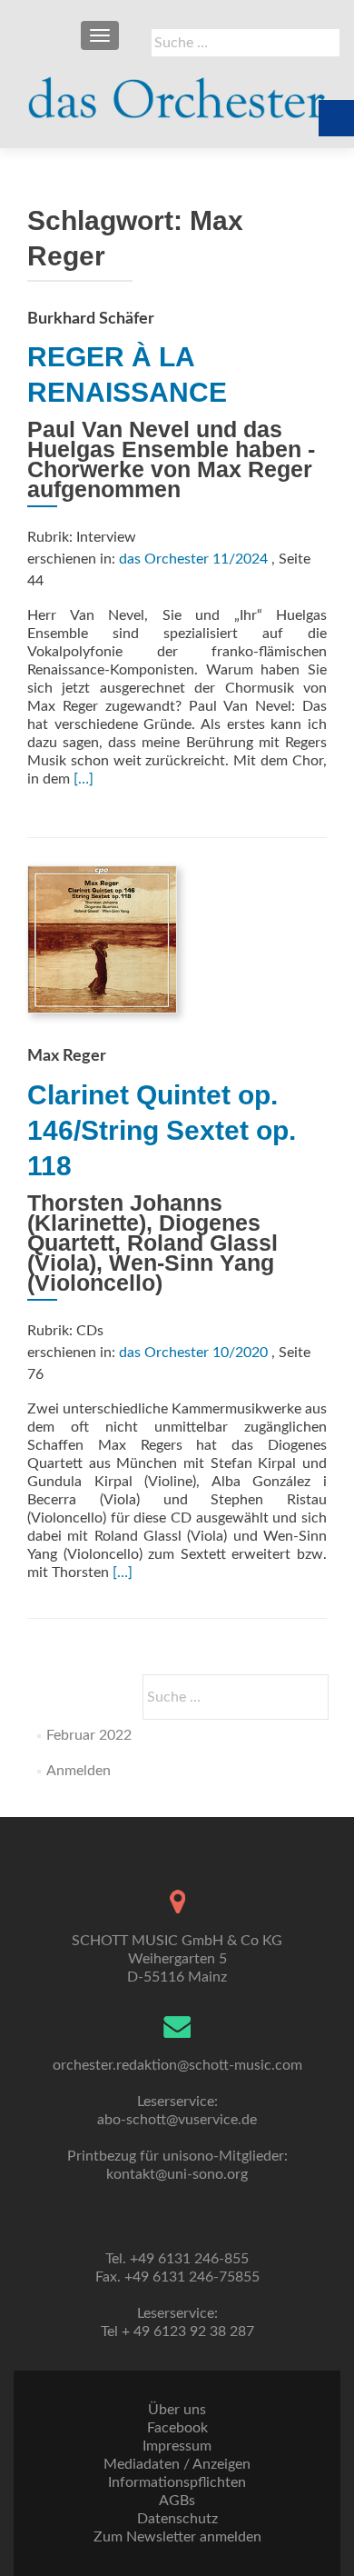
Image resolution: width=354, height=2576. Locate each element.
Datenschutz (177, 2519)
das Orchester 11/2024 (193, 559)
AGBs (177, 2501)
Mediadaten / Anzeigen (177, 2464)
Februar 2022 (89, 1735)
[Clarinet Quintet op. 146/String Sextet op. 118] (102, 939)
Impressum (177, 2446)
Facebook (177, 2428)
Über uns (177, 2410)
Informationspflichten (177, 2482)
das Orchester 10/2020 (193, 1353)
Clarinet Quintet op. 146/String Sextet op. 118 (162, 1130)
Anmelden (79, 1771)
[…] (84, 779)
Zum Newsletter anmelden (177, 2537)
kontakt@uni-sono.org (177, 2174)
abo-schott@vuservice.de (177, 2120)
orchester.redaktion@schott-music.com (177, 2065)
